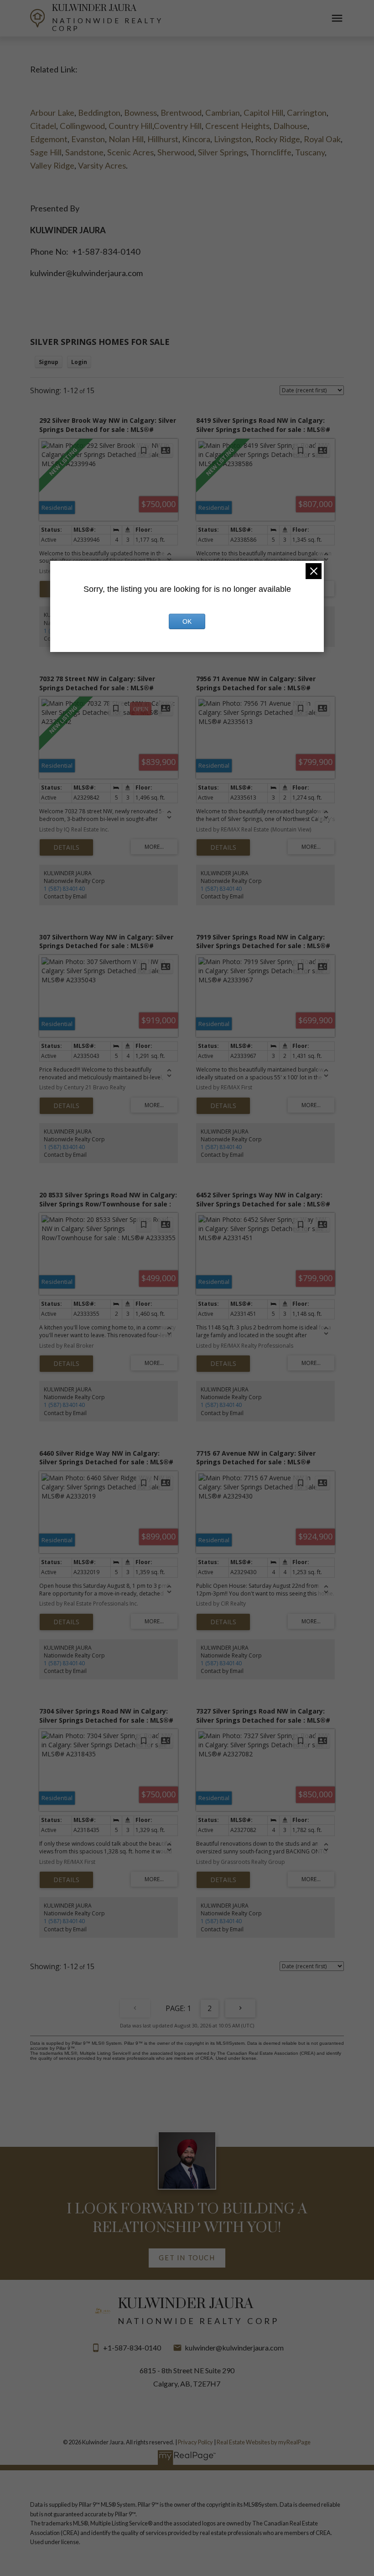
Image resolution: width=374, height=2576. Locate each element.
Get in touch (187, 2258)
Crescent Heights (237, 126)
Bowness (140, 113)
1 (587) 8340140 (64, 889)
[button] (187, 2258)
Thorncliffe (271, 152)
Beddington (99, 113)
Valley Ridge (52, 165)
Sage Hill (46, 152)
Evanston (88, 139)
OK (187, 621)
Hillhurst (163, 139)
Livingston (233, 139)
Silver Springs (222, 152)
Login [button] (79, 362)
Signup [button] (49, 362)
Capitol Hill (263, 113)
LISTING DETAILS (66, 847)
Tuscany (310, 152)
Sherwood (176, 152)
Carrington (307, 113)
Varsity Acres (102, 165)
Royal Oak (322, 139)
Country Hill (130, 126)
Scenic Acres (130, 152)
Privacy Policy (195, 2442)
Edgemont (49, 139)
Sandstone (84, 152)
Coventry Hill (178, 126)
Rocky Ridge (278, 139)
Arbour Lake (52, 113)
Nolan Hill (126, 139)
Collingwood (82, 126)
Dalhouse (290, 126)
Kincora (196, 139)
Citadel (43, 126)
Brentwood (181, 113)
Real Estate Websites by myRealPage (264, 2442)
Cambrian (223, 113)
